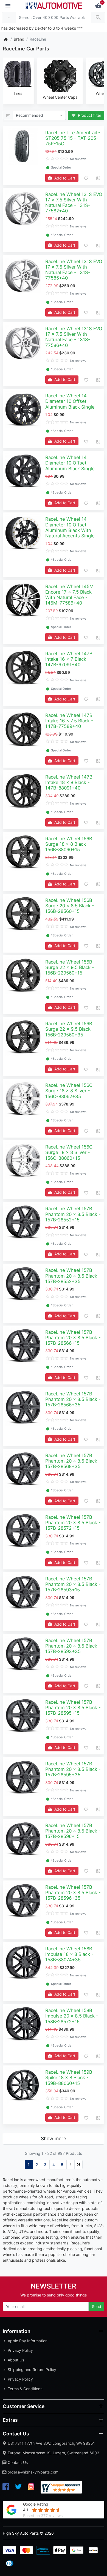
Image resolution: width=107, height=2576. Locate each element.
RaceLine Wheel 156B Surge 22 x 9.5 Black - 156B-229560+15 (70, 967)
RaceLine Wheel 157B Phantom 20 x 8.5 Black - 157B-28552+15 (73, 1214)
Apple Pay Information (28, 2341)
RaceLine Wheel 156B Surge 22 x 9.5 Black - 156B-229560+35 (70, 1029)
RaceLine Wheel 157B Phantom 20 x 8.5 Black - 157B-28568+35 (73, 1461)
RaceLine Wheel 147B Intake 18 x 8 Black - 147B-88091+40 (69, 782)
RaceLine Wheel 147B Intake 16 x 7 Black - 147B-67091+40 (69, 659)
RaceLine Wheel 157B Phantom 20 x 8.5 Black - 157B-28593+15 (73, 1584)
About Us (16, 2360)
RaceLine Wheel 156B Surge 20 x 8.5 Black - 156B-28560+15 (70, 906)
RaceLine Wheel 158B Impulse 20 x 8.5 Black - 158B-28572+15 (72, 2016)
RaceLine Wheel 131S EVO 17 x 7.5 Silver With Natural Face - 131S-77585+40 (74, 270)
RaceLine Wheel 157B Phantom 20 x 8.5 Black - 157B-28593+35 (73, 1646)
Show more (54, 2138)
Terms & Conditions (25, 2389)
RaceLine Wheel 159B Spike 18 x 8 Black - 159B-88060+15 (69, 2078)
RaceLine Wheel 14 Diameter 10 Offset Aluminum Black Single (70, 401)
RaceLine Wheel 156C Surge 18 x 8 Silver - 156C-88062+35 (69, 1091)
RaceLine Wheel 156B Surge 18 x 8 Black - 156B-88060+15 (69, 844)
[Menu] (8, 6)
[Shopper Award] (61, 2487)
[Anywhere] (9, 18)
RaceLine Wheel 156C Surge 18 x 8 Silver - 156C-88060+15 (69, 1152)
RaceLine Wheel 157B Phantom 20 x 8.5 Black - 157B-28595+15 (73, 1708)
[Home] (6, 39)
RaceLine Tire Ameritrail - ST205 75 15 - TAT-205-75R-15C (73, 138)
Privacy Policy (20, 2350)
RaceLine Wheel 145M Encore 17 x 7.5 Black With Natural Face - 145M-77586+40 (69, 595)
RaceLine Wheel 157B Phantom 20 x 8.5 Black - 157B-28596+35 (73, 1893)
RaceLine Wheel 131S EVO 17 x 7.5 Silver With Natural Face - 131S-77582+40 (74, 203)
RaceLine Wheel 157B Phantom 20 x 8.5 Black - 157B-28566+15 (73, 1338)
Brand (19, 39)
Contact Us (18, 2462)
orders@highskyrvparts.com (33, 2472)
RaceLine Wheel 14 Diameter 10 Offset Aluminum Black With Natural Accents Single (70, 527)
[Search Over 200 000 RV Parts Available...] (98, 18)
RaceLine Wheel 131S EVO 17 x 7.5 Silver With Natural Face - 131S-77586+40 (74, 337)
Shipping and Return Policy (32, 2370)
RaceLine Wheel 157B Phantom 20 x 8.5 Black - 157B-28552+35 (73, 1276)
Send (97, 2306)
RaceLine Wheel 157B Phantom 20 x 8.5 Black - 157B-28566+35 (73, 1399)
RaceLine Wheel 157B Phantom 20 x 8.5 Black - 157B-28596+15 (73, 1831)
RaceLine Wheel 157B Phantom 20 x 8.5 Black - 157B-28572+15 (73, 1523)
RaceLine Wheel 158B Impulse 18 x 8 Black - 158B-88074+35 (69, 1954)
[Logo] (54, 5)
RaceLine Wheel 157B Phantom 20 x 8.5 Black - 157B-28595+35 (73, 1769)
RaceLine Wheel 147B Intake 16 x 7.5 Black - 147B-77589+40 (69, 721)
